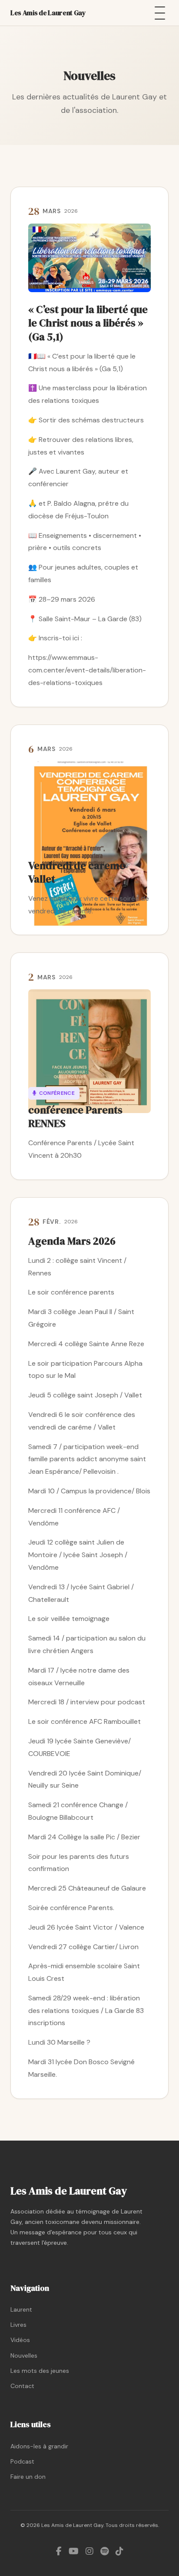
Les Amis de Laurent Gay (48, 13)
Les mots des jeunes (40, 2371)
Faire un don (28, 2477)
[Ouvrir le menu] (160, 13)
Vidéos (20, 2340)
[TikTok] (119, 2551)
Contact (22, 2386)
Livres (18, 2325)
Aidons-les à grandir (39, 2446)
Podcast (22, 2461)
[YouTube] (74, 2551)
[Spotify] (104, 2551)
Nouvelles (24, 2355)
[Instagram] (89, 2551)
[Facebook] (59, 2551)
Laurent (21, 2309)
